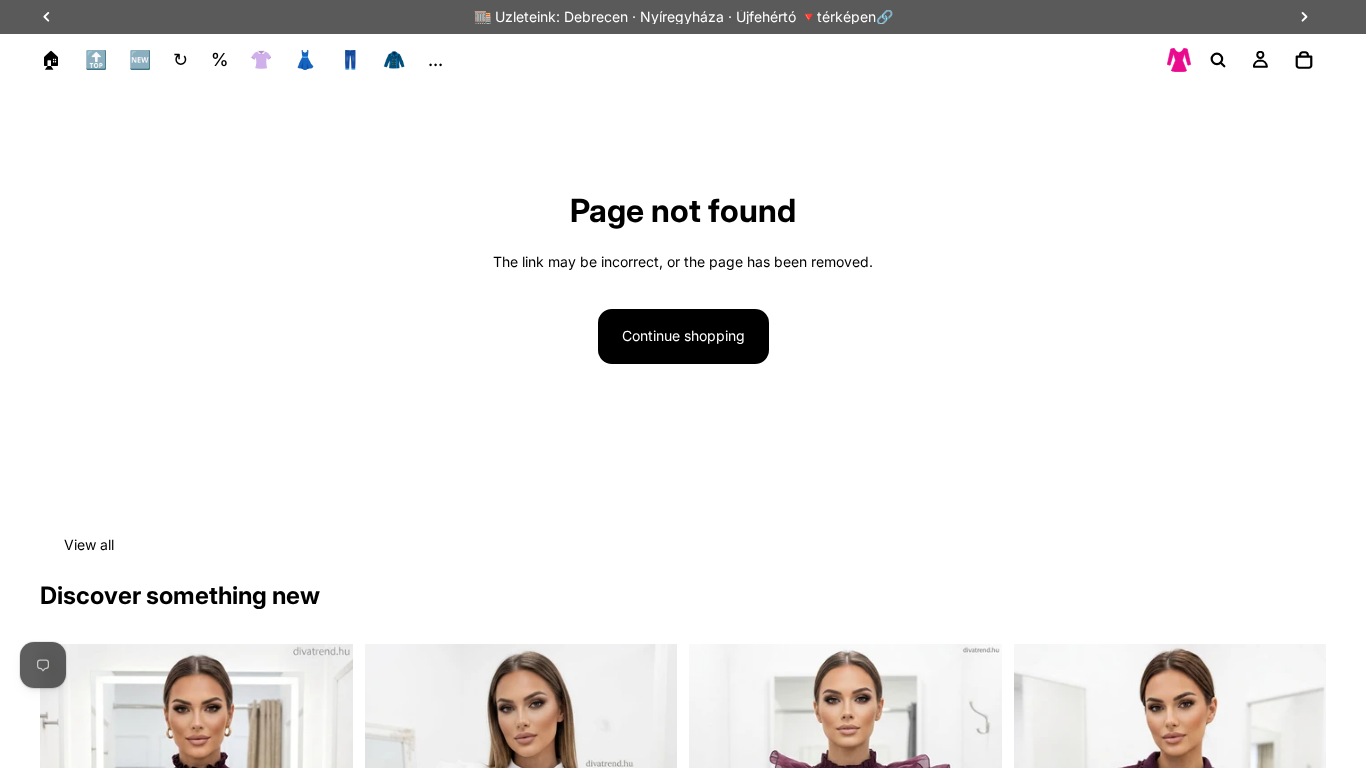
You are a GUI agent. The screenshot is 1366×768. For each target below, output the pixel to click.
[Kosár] (1304, 60)
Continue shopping (683, 335)
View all (89, 544)
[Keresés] (1218, 60)
